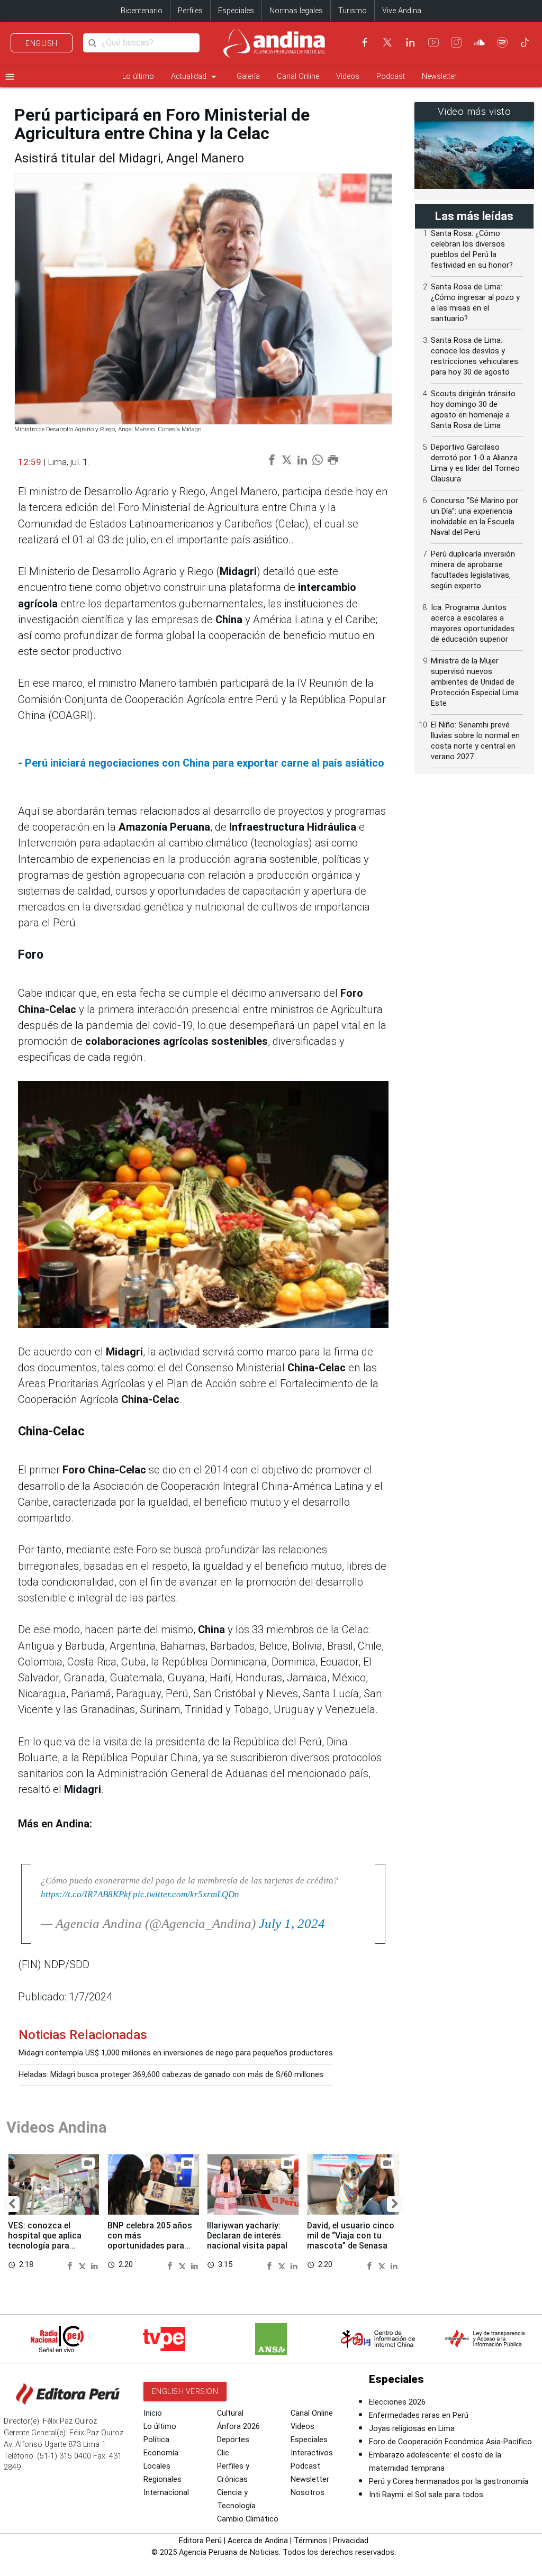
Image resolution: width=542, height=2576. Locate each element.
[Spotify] (502, 42)
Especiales (236, 11)
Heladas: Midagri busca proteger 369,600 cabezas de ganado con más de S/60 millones (171, 2075)
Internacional (166, 2493)
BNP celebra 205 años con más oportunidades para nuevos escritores (150, 2241)
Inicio (153, 2413)
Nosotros (308, 2493)
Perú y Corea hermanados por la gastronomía (449, 2482)
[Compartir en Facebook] (71, 2265)
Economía (161, 2453)
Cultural (230, 2413)
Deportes (233, 2440)
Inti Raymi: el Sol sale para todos (426, 2495)
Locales (157, 2466)
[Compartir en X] (84, 2265)
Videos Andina (57, 2127)
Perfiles (190, 11)
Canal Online (298, 76)
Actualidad (195, 77)
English (42, 43)
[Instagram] (456, 42)
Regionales (162, 2479)
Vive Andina (402, 11)
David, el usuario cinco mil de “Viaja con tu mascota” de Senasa (351, 2236)
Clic (223, 2453)
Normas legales (296, 11)
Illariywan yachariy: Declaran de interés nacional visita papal (247, 2236)
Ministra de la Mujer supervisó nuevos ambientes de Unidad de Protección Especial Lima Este (475, 682)
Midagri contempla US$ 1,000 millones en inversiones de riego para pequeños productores (176, 2053)
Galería (248, 76)
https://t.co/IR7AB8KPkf (86, 1894)
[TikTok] (525, 42)
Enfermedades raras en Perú (419, 2415)
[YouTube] (433, 42)
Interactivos (312, 2453)
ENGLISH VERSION (185, 2391)
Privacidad (351, 2541)
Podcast (391, 76)
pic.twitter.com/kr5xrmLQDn (186, 1894)
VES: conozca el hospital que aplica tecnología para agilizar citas (45, 2241)
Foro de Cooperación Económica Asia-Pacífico (450, 2442)
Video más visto (475, 112)
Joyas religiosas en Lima (412, 2429)
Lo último (138, 76)
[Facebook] (365, 42)
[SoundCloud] (480, 42)
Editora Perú (200, 2541)
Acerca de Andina (258, 2541)
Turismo (353, 11)
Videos (348, 76)
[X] (387, 42)
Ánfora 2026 (238, 2427)
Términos (310, 2541)
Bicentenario (142, 11)
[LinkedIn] (410, 42)
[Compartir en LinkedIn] (94, 2265)
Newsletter (439, 76)
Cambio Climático (248, 2519)
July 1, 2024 (292, 1923)
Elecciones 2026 (397, 2402)
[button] (12, 2204)
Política (156, 2440)
